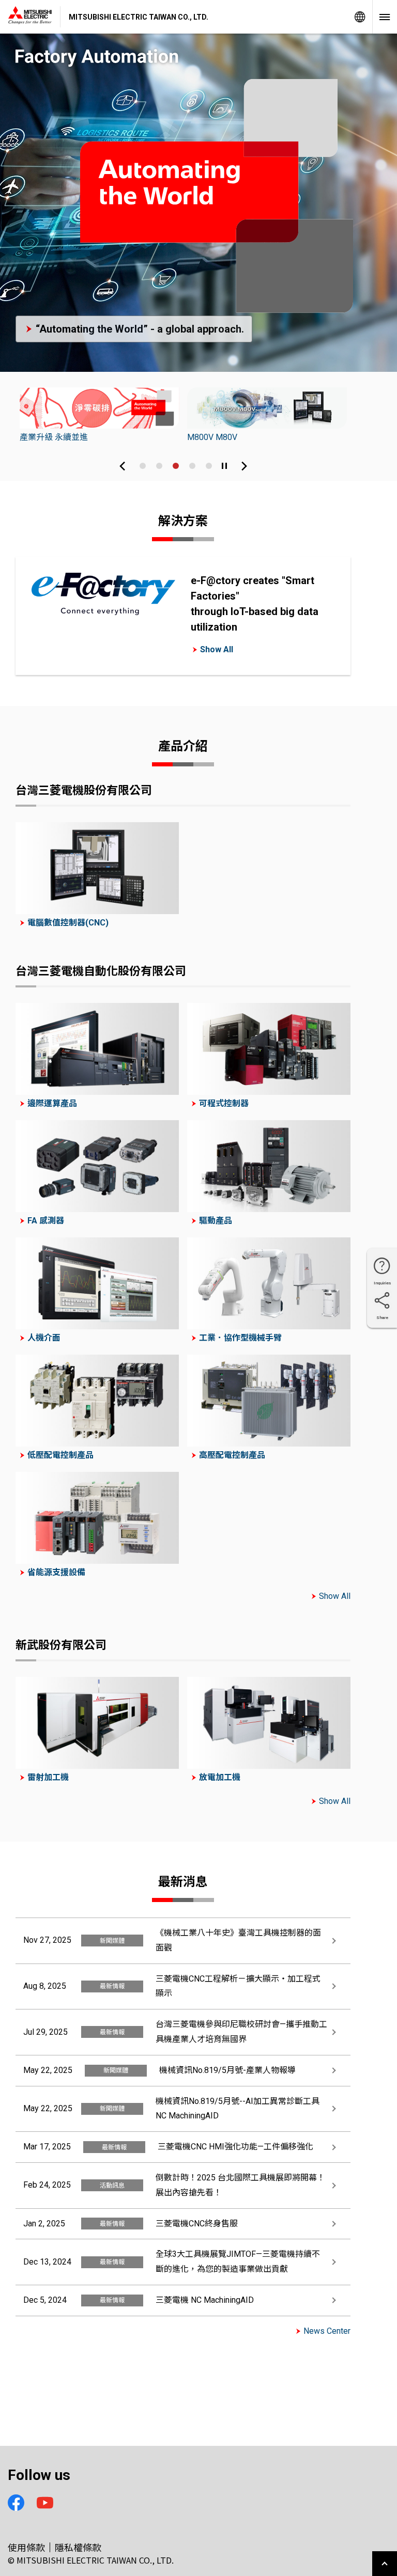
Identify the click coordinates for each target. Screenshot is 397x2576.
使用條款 (26, 2547)
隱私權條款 (78, 2547)
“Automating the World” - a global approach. (140, 329)
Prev (122, 466)
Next (244, 466)
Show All (217, 649)
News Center (327, 2331)
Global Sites (360, 17)
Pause (224, 466)
